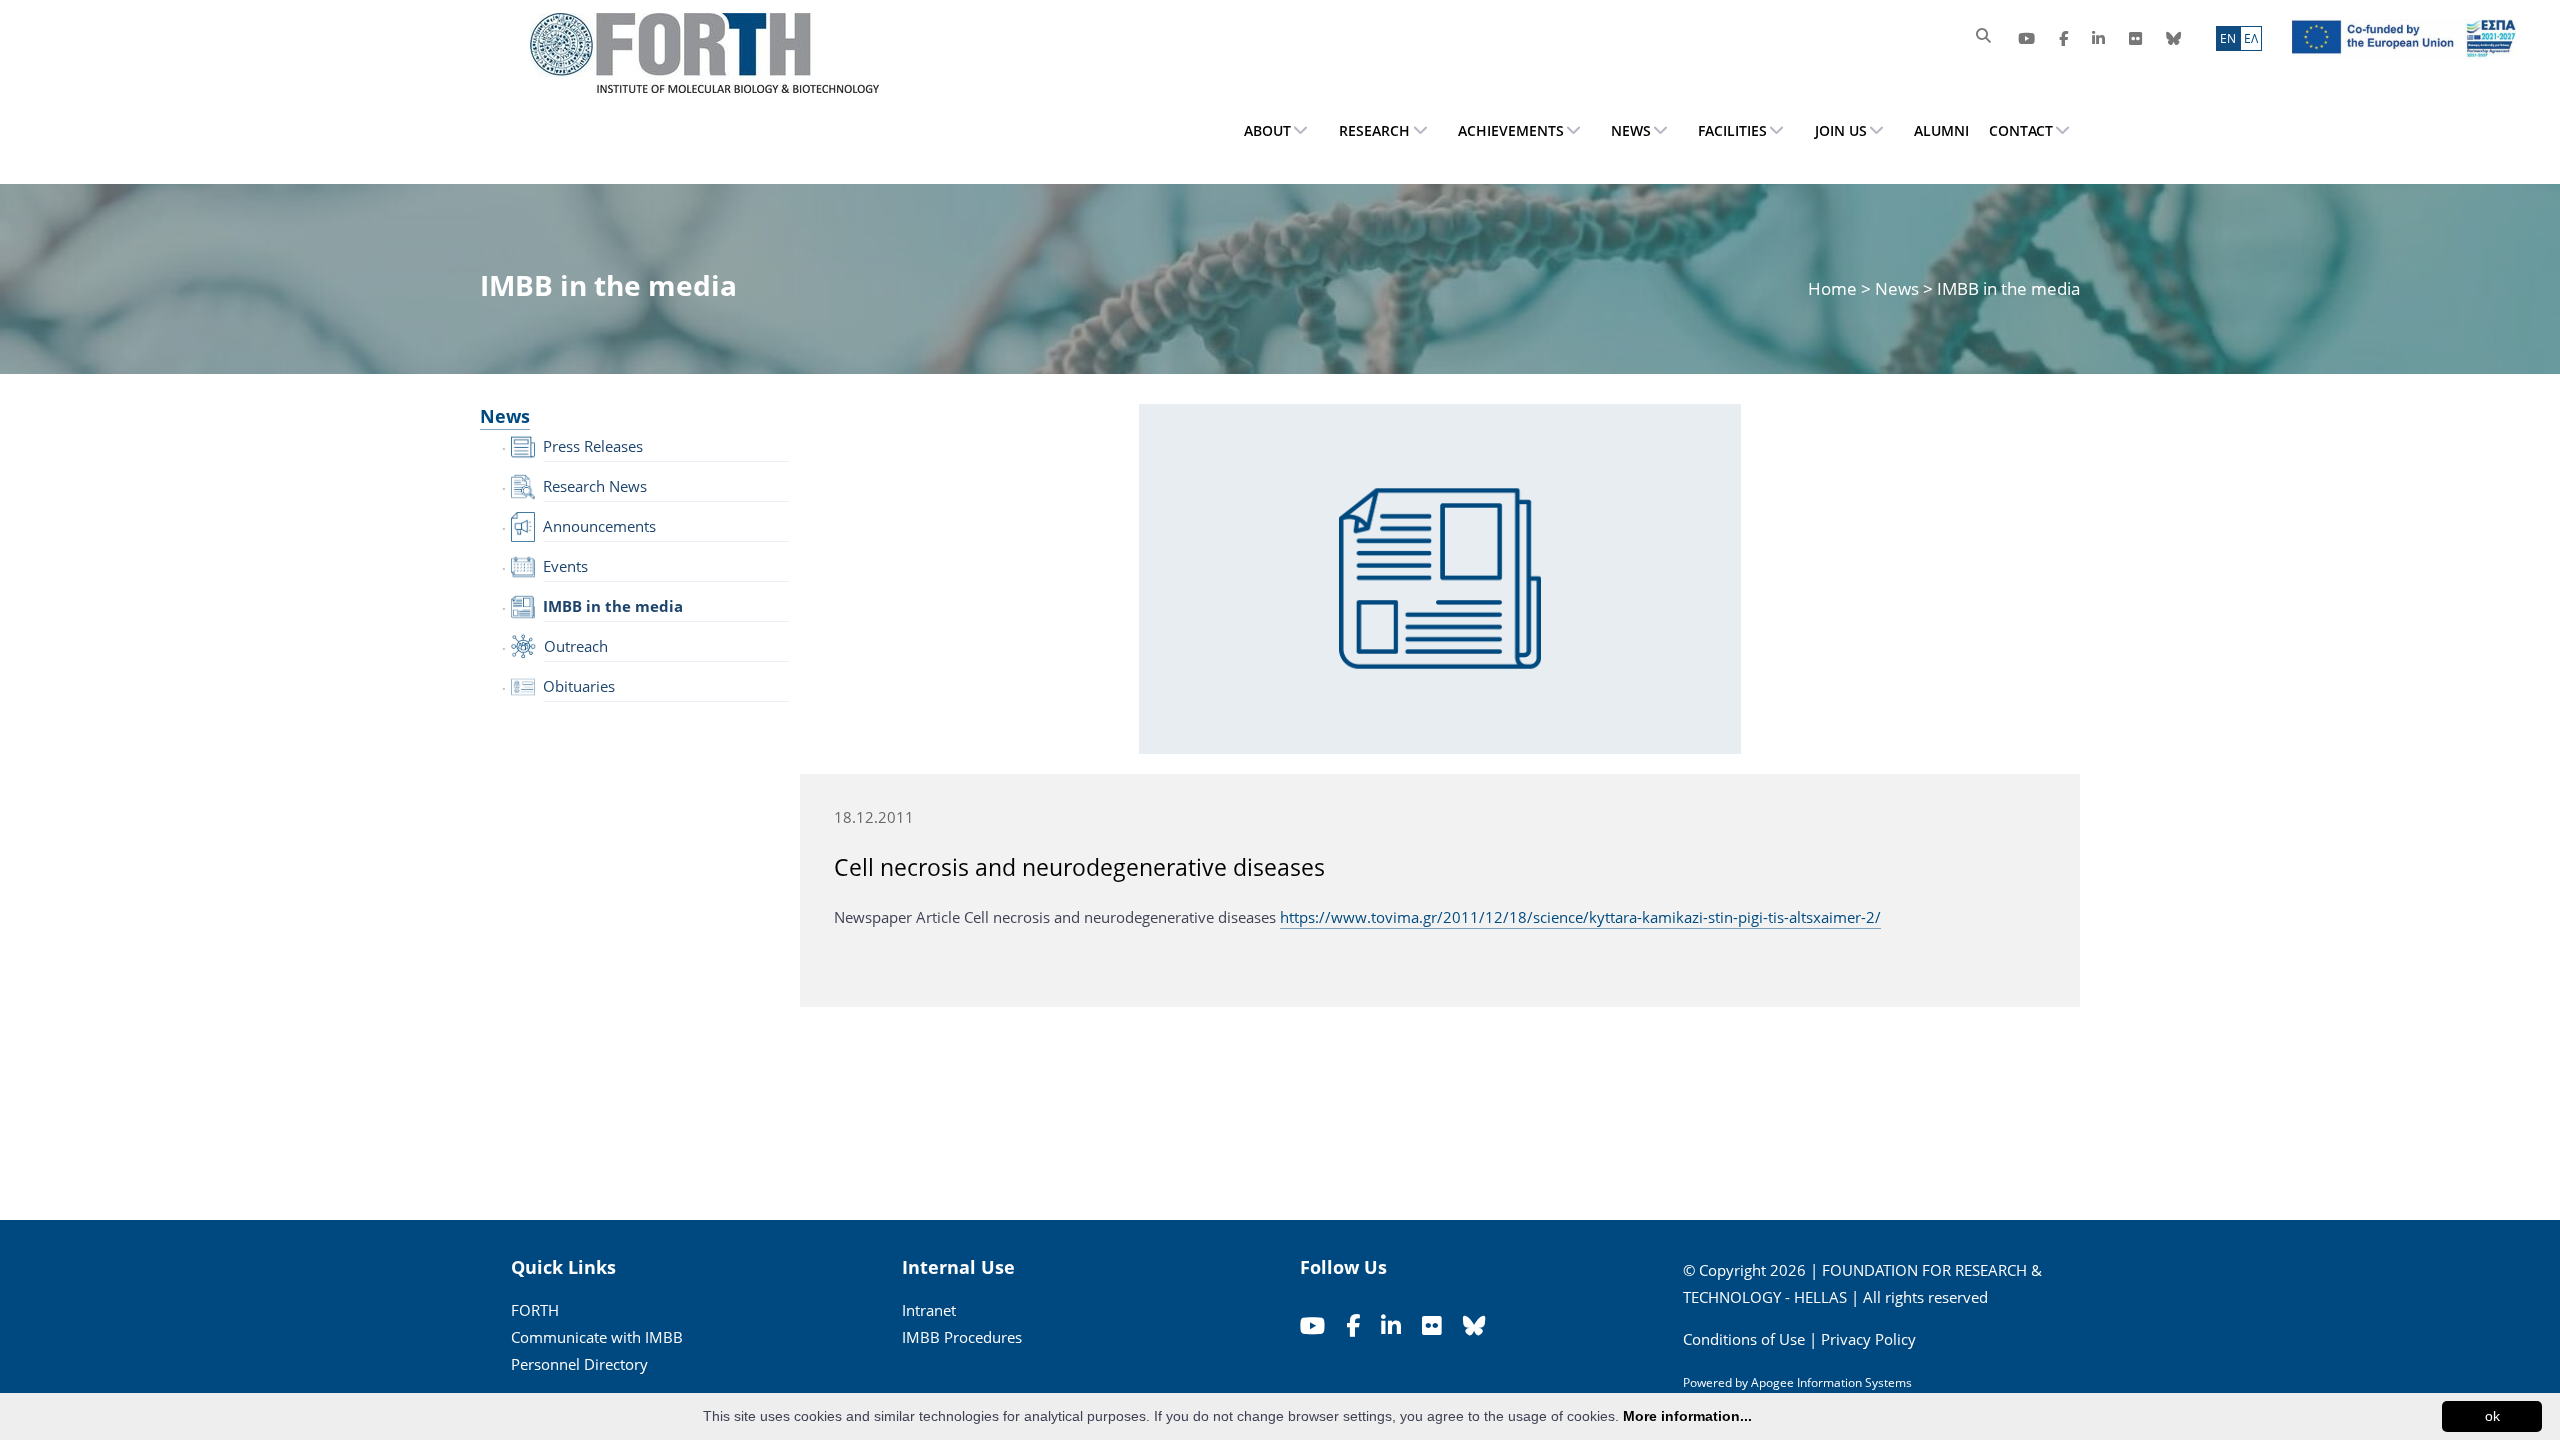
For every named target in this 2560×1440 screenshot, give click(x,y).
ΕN (2228, 38)
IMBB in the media (613, 606)
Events (565, 566)
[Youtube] (2026, 38)
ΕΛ (2251, 38)
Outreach (576, 646)
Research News (595, 486)
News (1897, 288)
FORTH (535, 1310)
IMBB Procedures (962, 1337)
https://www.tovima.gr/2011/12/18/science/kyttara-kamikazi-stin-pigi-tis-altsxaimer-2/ (1580, 917)
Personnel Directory (579, 1364)
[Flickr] (2135, 38)
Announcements (599, 526)
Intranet (929, 1310)
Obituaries (579, 686)
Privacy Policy (1868, 1339)
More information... (1687, 1416)
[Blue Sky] (2173, 38)
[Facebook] (2063, 38)
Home (1834, 288)
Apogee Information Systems (1831, 1382)
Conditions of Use (1744, 1339)
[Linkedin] (2098, 38)
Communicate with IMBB (597, 1337)
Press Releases (593, 446)
